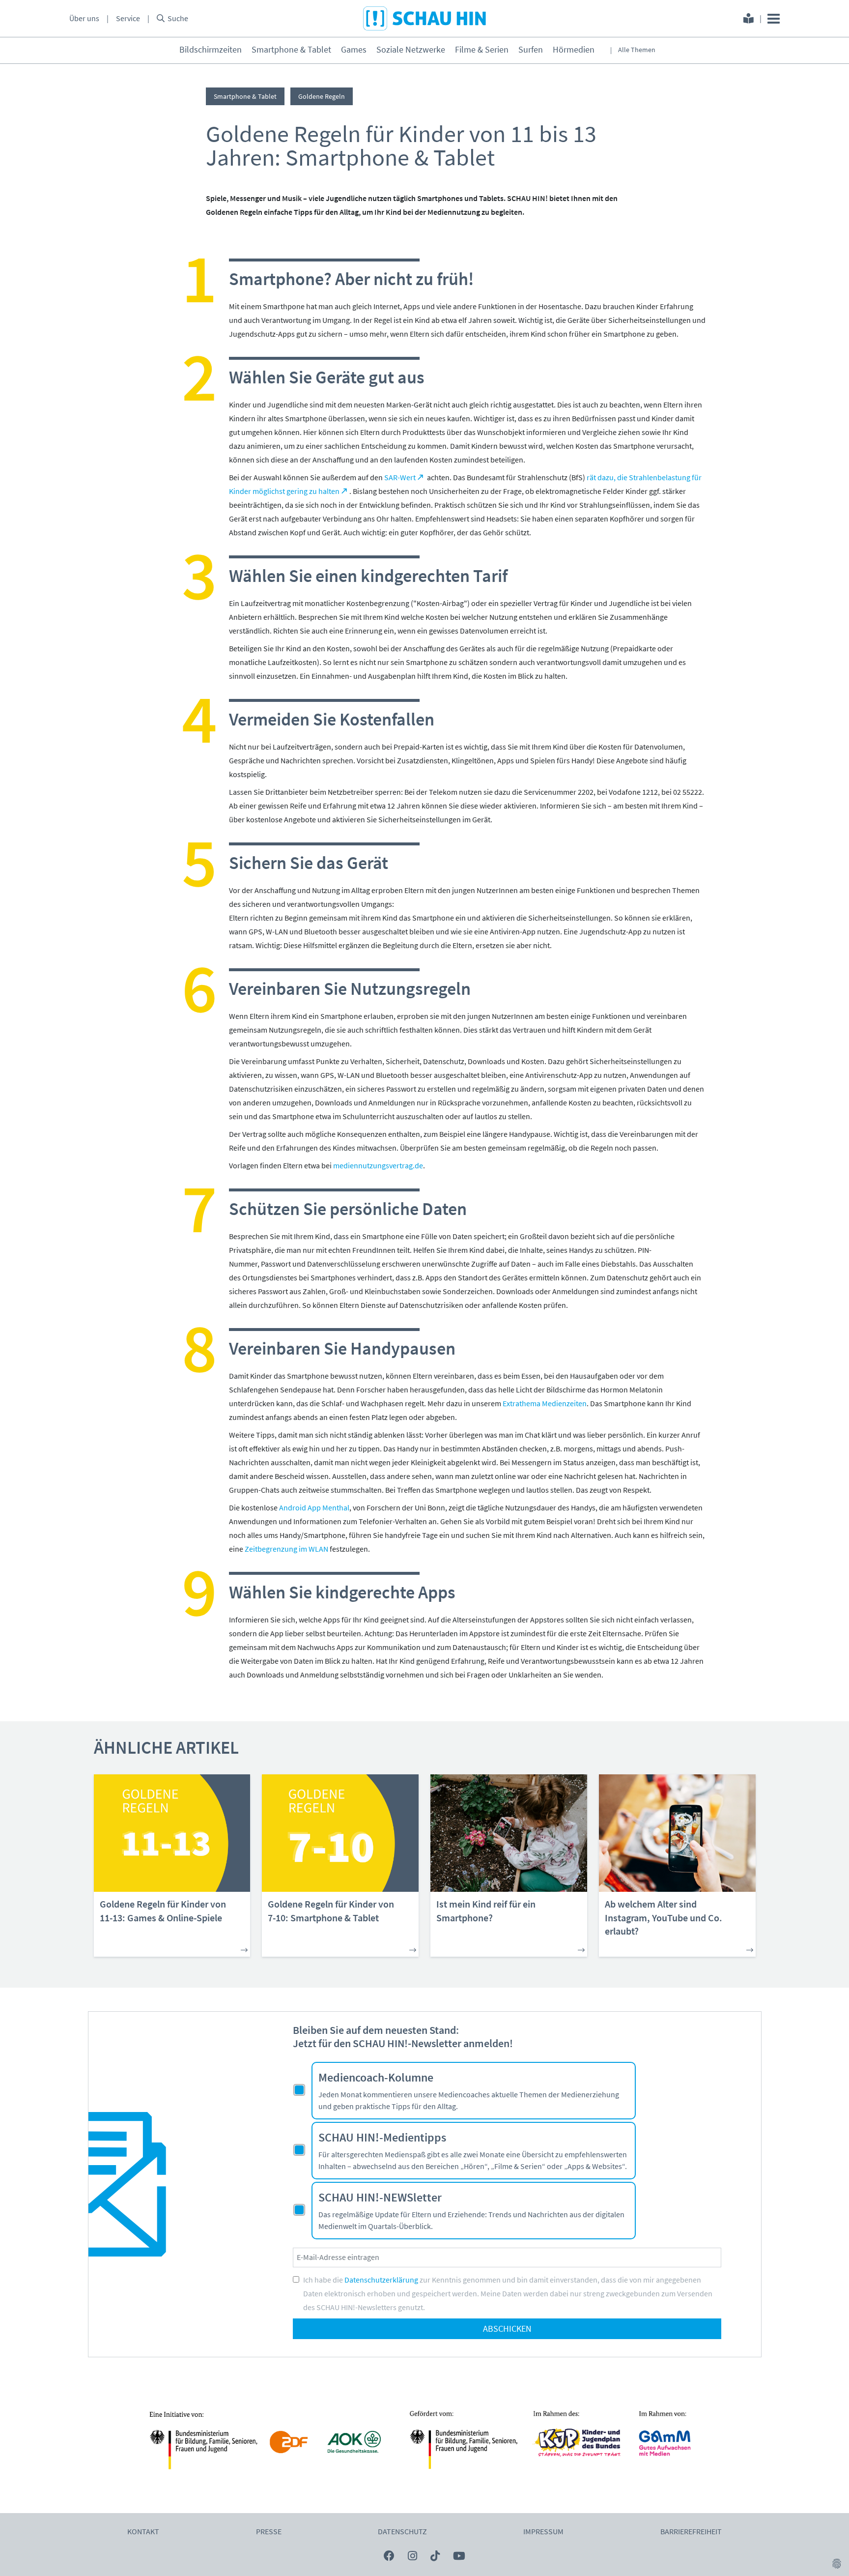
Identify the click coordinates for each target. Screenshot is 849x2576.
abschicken (507, 2329)
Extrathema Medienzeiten (545, 1404)
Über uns (84, 19)
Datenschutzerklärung (381, 2280)
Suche (178, 19)
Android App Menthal (314, 1508)
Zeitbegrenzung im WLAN (286, 1549)
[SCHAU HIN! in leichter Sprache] (749, 20)
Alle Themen (637, 50)
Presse (269, 2532)
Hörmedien (574, 50)
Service (128, 19)
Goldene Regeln (322, 96)
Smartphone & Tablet (291, 50)
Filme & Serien (482, 50)
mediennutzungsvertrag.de (378, 1166)
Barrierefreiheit (691, 2532)
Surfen (531, 50)
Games (354, 50)
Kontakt (143, 2532)
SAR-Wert (400, 478)
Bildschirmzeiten (211, 50)
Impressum (543, 2532)
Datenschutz (402, 2532)
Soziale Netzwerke (411, 50)
